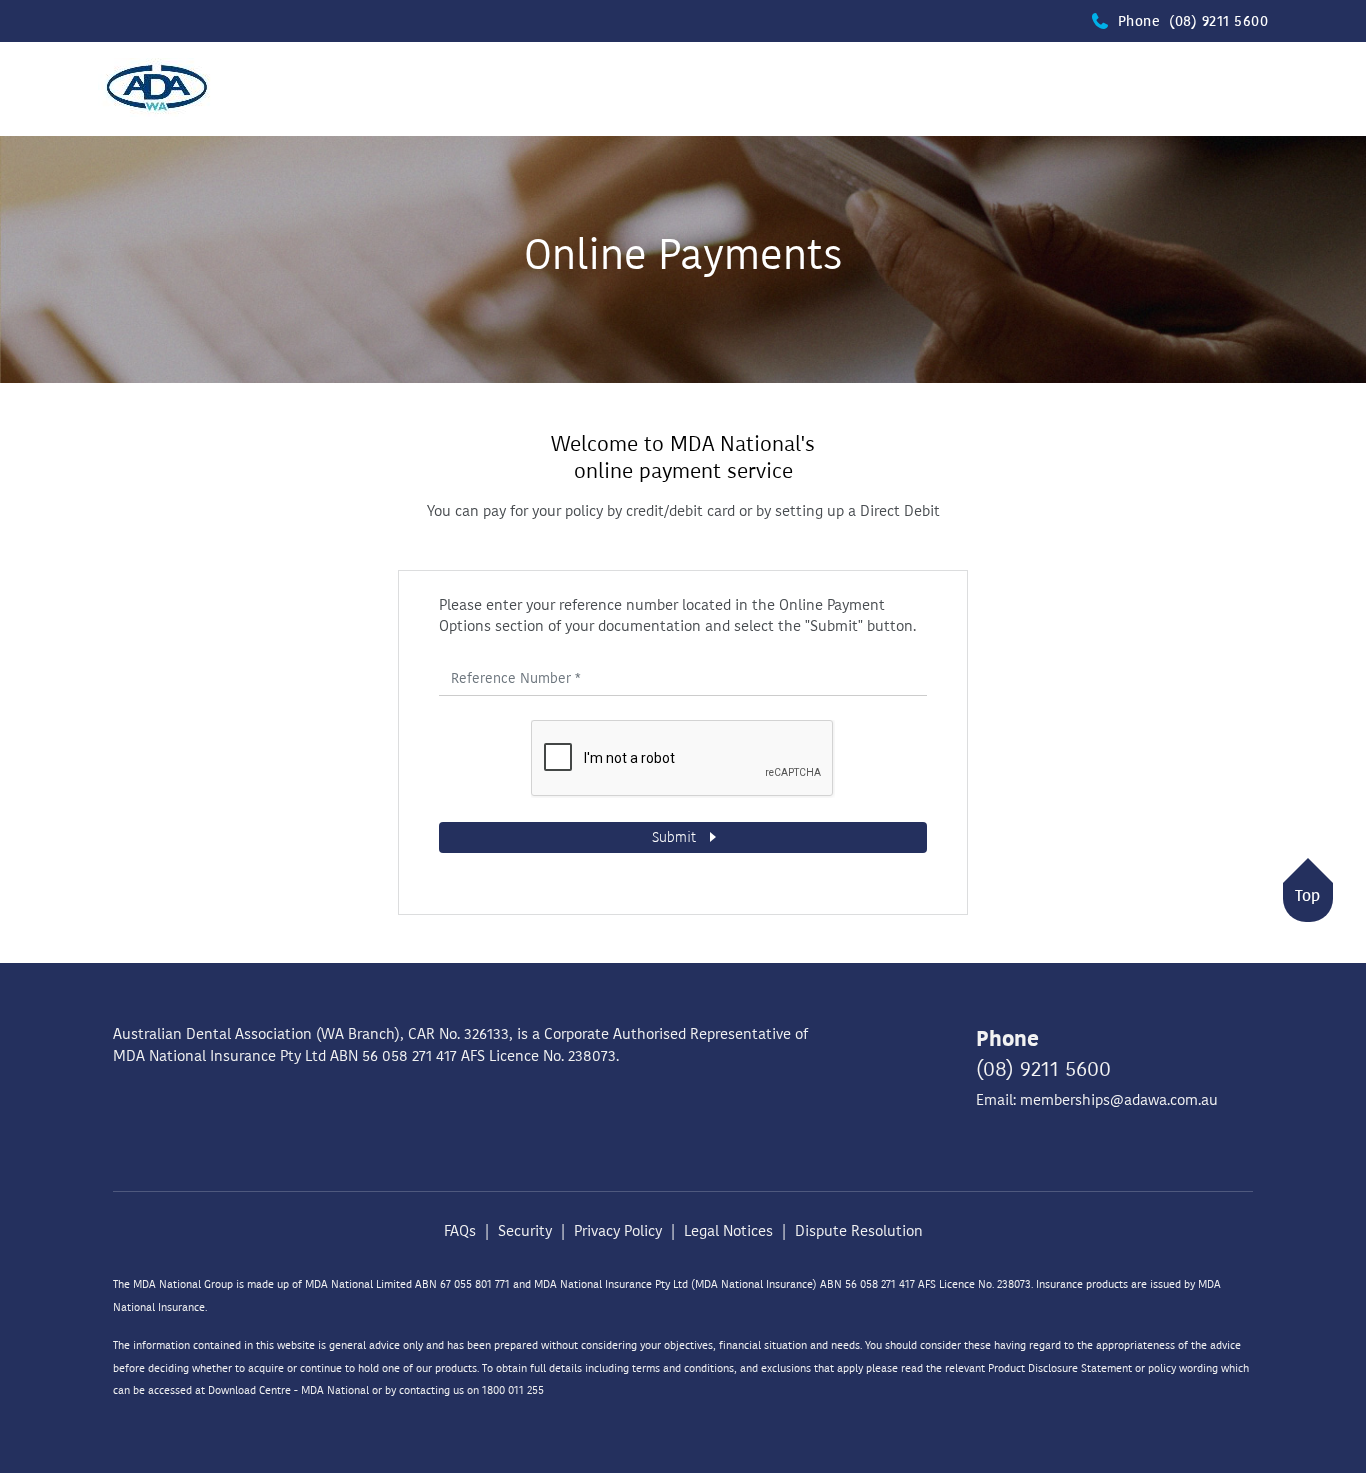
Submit (676, 837)
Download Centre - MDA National (288, 1390)
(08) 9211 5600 (1043, 1069)
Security (525, 1231)
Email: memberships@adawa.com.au (1097, 1100)
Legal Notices (728, 1231)
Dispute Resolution (859, 1231)
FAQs (460, 1231)
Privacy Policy (618, 1231)
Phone (1193, 21)
